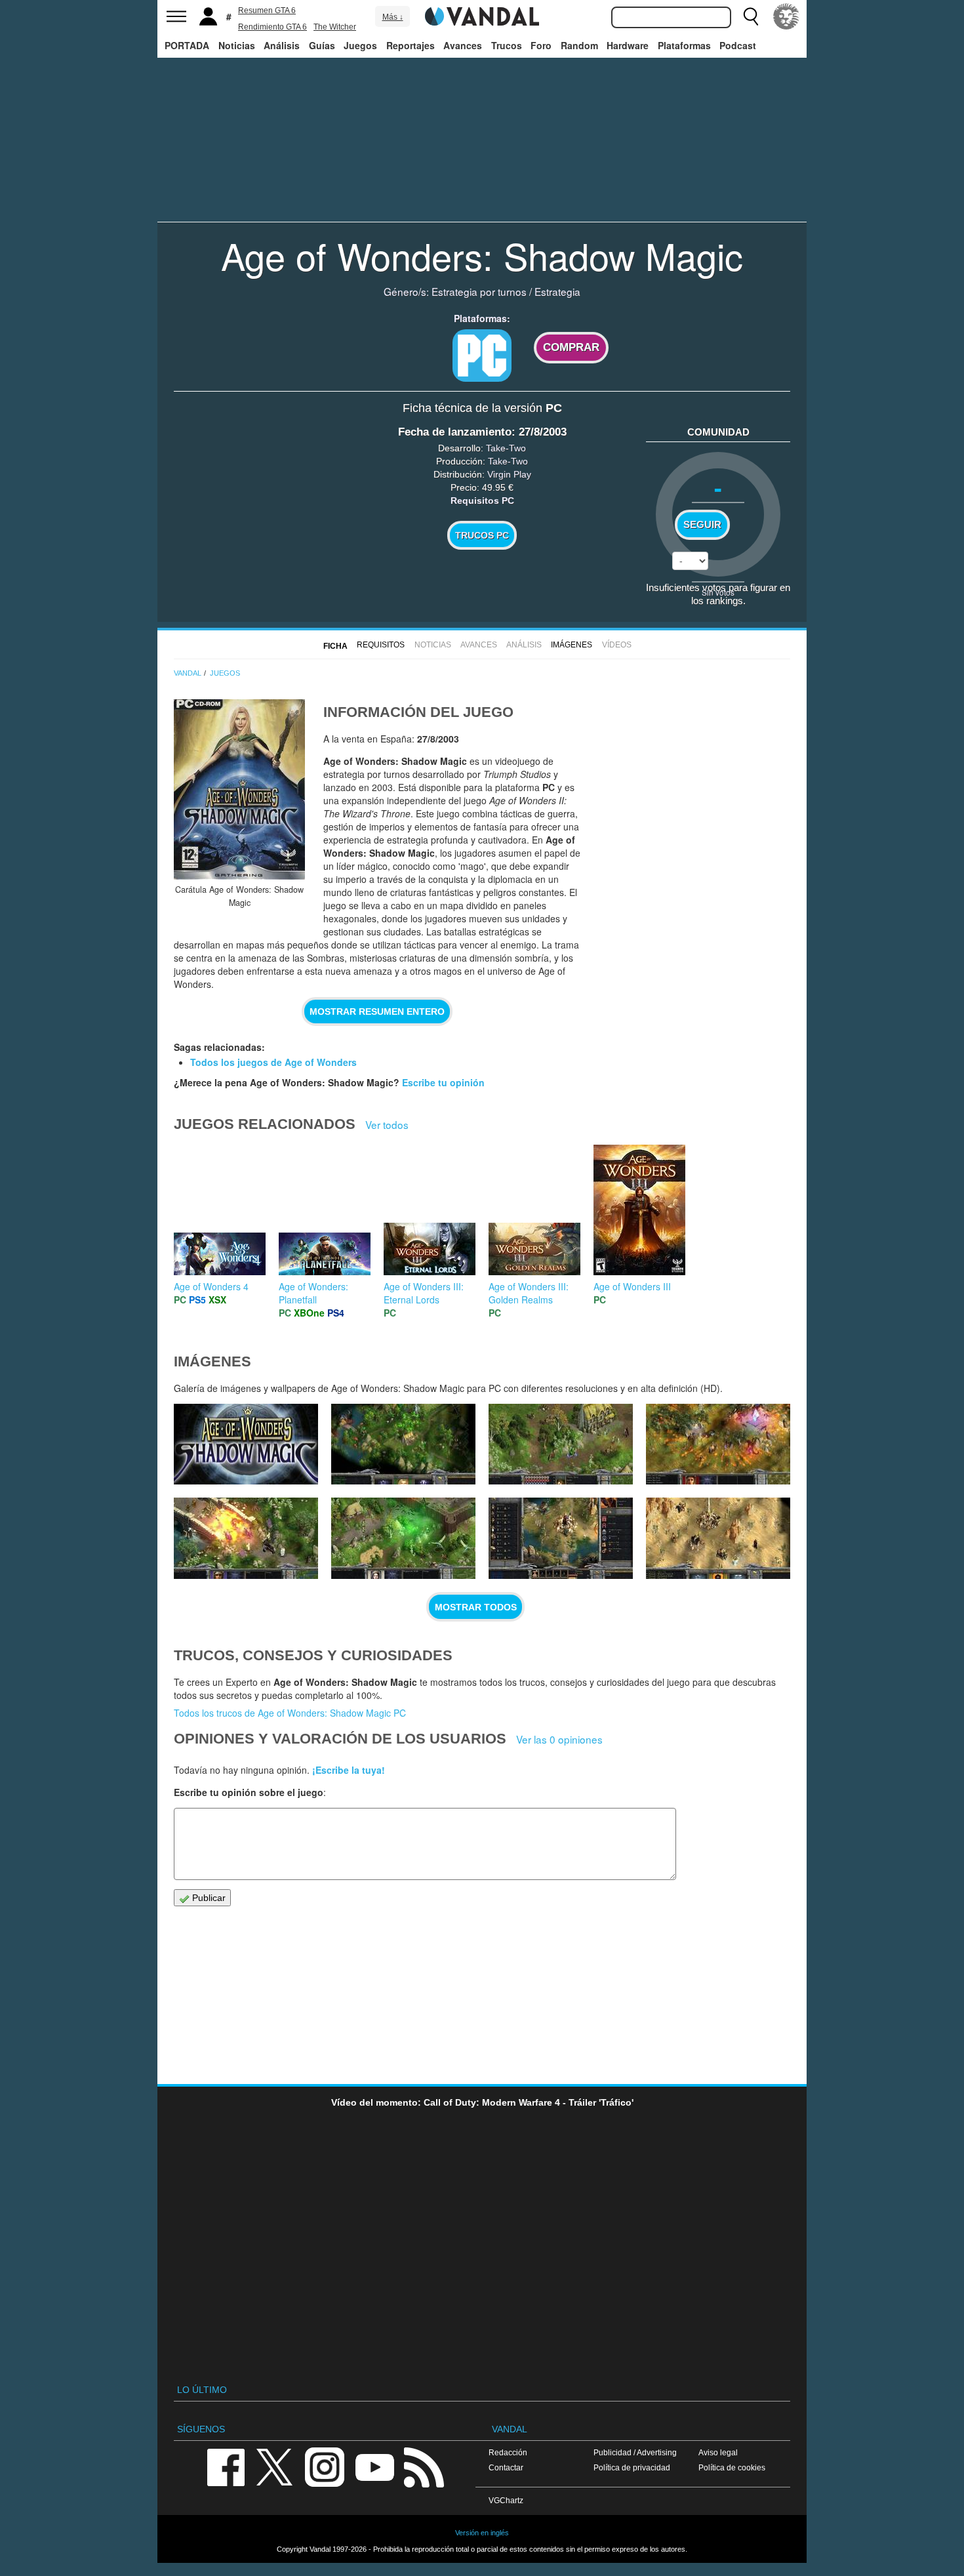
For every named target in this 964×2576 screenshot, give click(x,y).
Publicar (208, 1898)
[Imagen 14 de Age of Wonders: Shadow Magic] (246, 1444)
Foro (541, 45)
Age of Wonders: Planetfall (313, 1293)
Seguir (702, 525)
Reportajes (411, 45)
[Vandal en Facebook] (226, 2466)
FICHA (335, 646)
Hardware (628, 45)
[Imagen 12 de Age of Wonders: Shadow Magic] (561, 1444)
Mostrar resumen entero (377, 1012)
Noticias (237, 45)
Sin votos (718, 592)
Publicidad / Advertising (635, 2452)
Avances (463, 45)
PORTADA (187, 45)
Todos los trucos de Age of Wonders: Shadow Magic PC (290, 1713)
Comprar (571, 347)
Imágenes (572, 645)
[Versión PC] (482, 356)
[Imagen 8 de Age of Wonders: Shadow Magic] (561, 1538)
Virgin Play (509, 474)
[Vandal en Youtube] (374, 2466)
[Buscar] (751, 16)
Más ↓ (393, 17)
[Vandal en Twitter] (275, 2466)
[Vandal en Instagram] (325, 2466)
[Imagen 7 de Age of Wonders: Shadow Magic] (718, 1538)
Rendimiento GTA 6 (272, 27)
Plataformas (684, 45)
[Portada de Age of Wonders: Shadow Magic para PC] (239, 789)
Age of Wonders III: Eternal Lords (424, 1293)
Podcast (738, 45)
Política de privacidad (632, 2467)
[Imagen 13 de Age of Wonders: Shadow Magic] (403, 1444)
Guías (322, 45)
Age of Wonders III (632, 1286)
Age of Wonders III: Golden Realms (529, 1293)
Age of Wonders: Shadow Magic (482, 255)
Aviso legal (718, 2452)
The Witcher (335, 27)
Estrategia (557, 291)
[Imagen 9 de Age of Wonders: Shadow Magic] (403, 1538)
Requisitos (381, 645)
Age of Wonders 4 (211, 1286)
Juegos (360, 45)
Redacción (508, 2452)
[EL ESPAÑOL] (786, 16)
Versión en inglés (482, 2533)
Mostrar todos (476, 1607)
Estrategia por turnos (479, 291)
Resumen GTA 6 (267, 10)
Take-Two (506, 448)
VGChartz (506, 2500)
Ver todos (387, 1124)
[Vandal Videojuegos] (482, 15)
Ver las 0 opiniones (559, 1739)
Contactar (506, 2467)
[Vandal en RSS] (424, 2466)
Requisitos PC (482, 501)
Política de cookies (732, 2467)
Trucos (507, 45)
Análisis (282, 45)
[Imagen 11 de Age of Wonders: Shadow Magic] (718, 1444)
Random (579, 45)
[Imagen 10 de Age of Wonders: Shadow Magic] (246, 1538)
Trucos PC (482, 535)
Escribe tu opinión (443, 1082)
